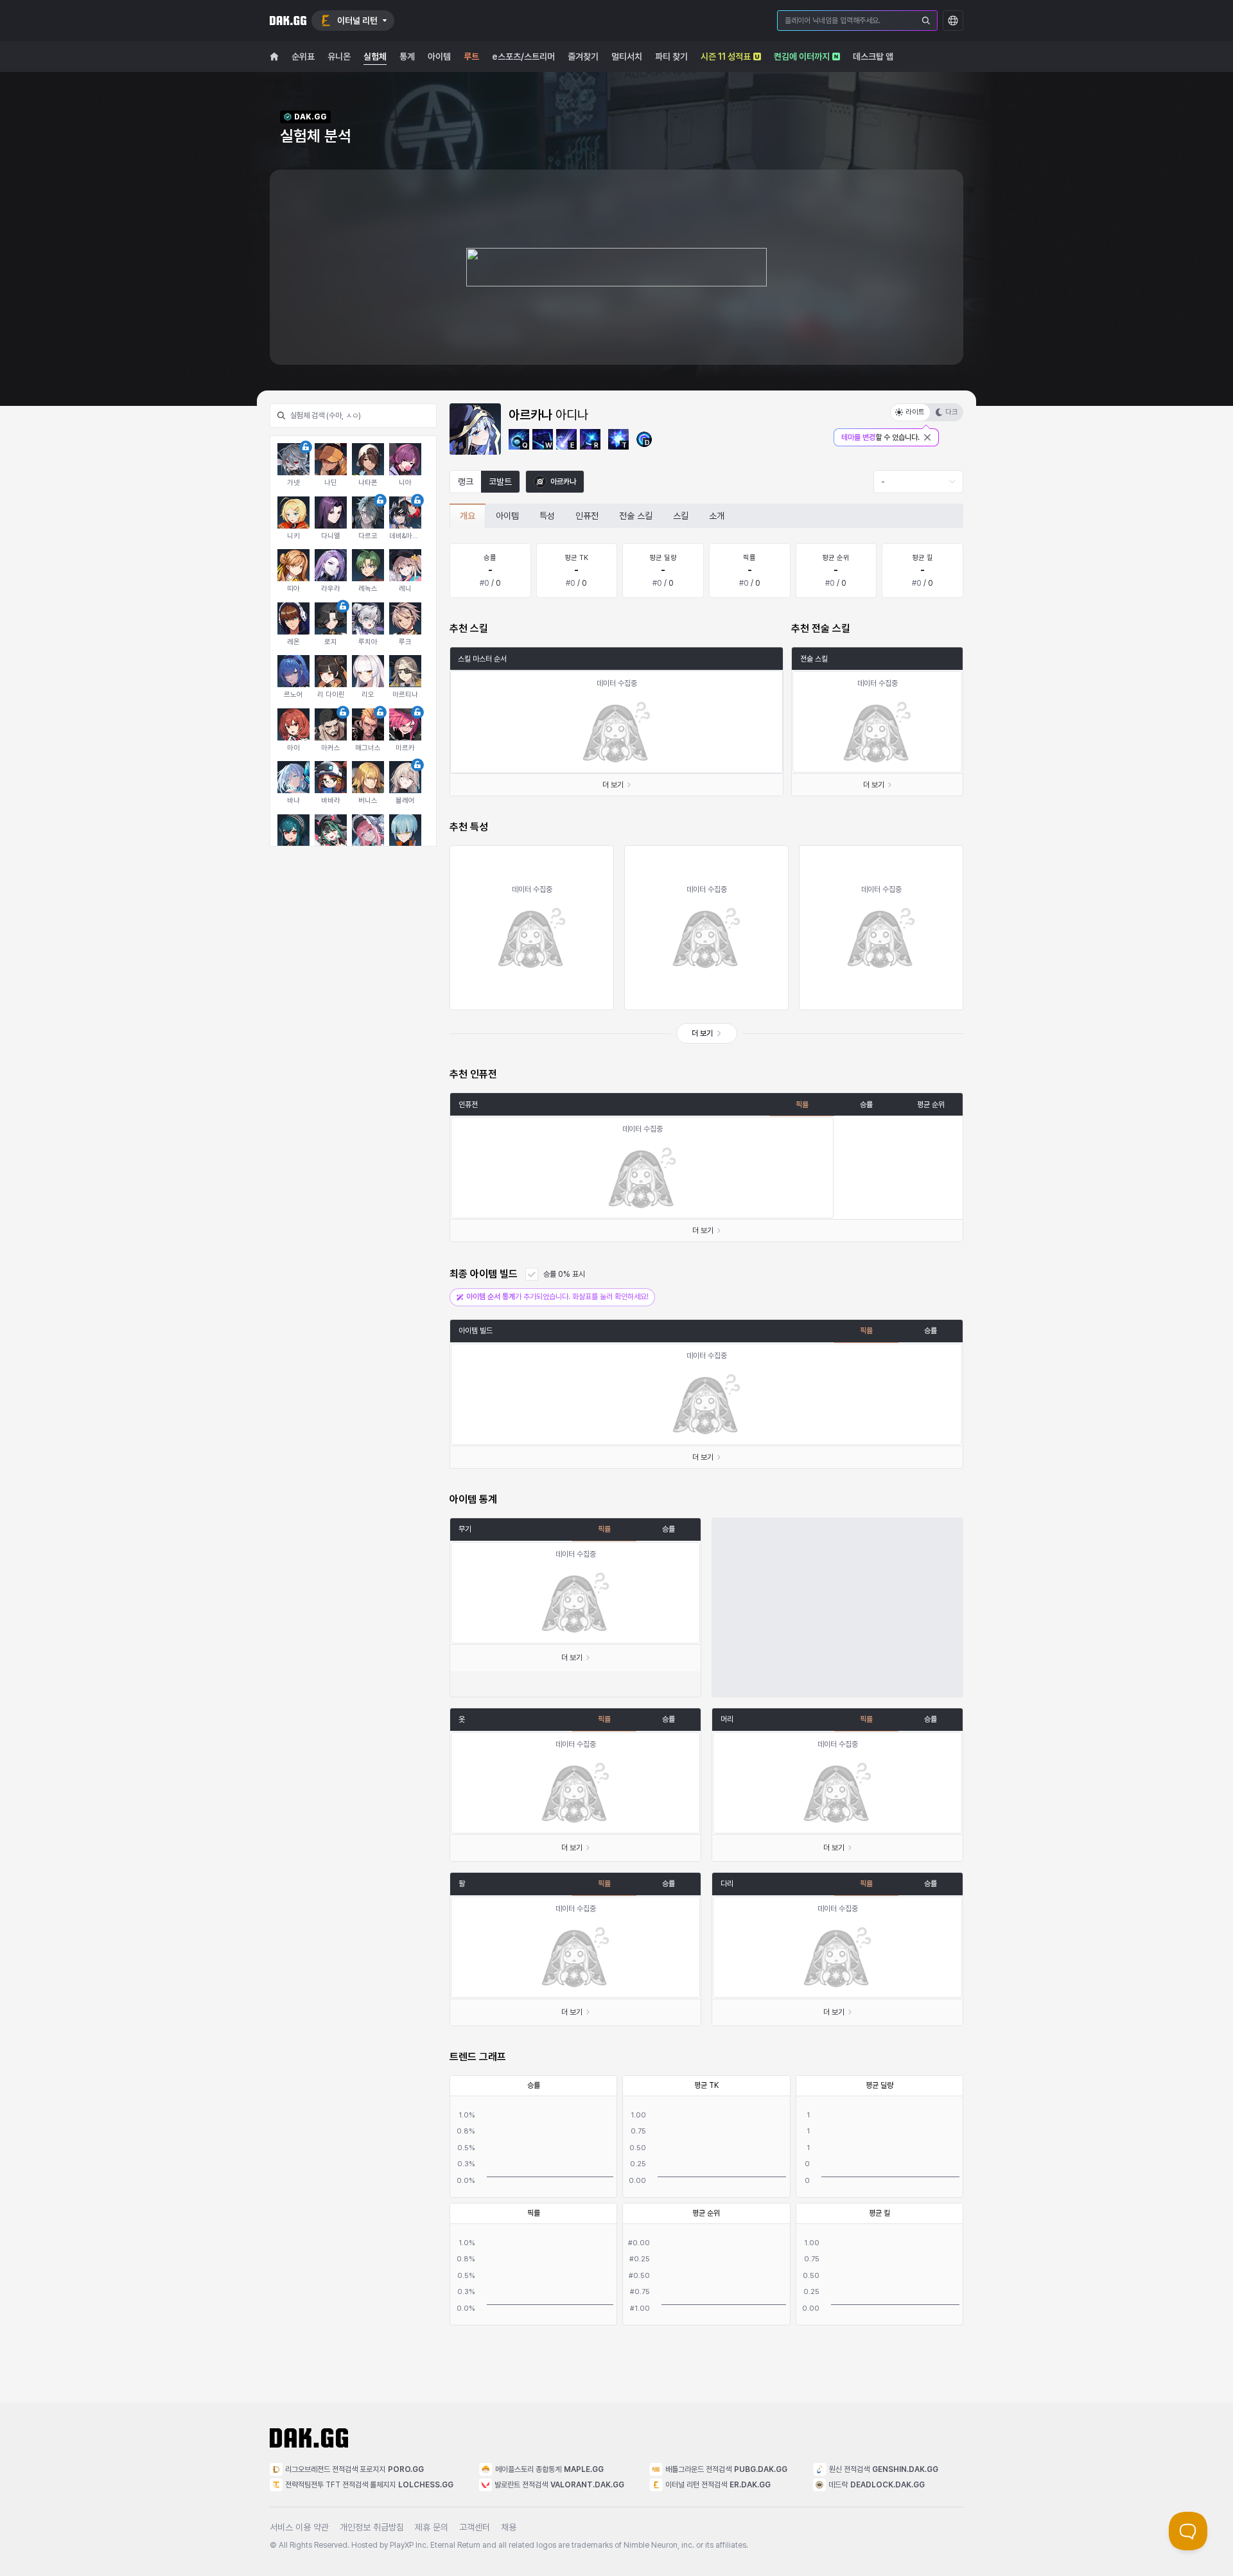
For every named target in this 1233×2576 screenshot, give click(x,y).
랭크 (466, 482)
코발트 (500, 482)
